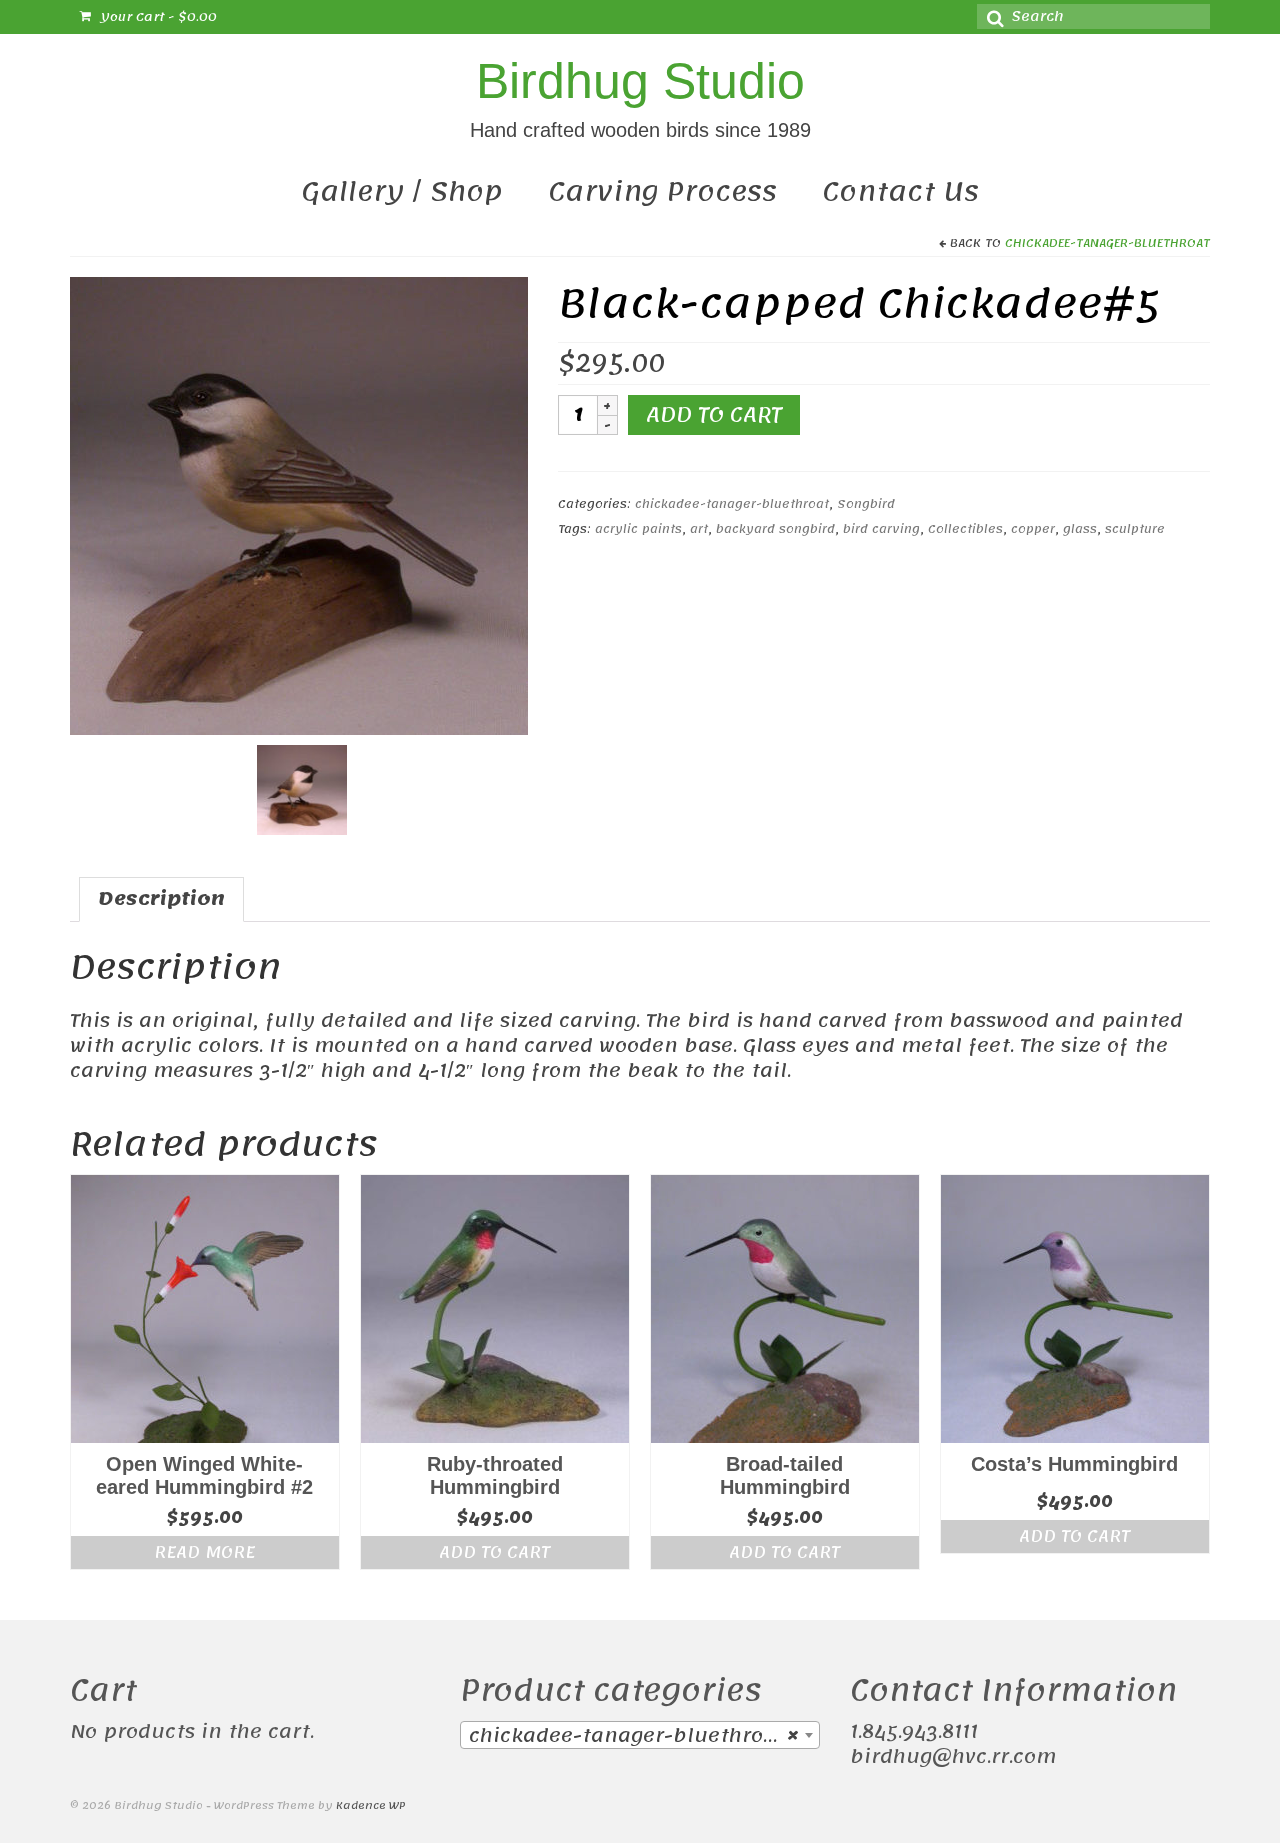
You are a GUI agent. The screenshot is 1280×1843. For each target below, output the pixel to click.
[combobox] (640, 1735)
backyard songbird (775, 529)
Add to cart (714, 415)
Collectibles (965, 529)
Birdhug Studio (640, 81)
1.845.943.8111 (914, 1732)
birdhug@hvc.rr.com (953, 1757)
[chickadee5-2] (299, 505)
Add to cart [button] (494, 1552)
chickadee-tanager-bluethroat (1107, 243)
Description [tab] (161, 899)
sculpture (1135, 529)
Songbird (866, 504)
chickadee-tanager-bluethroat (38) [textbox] (644, 1736)
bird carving (881, 529)
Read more (204, 1552)
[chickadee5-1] (302, 789)
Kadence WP (371, 1806)
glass (1080, 529)
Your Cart (156, 17)
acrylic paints (638, 529)
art (699, 529)
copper (1033, 529)
